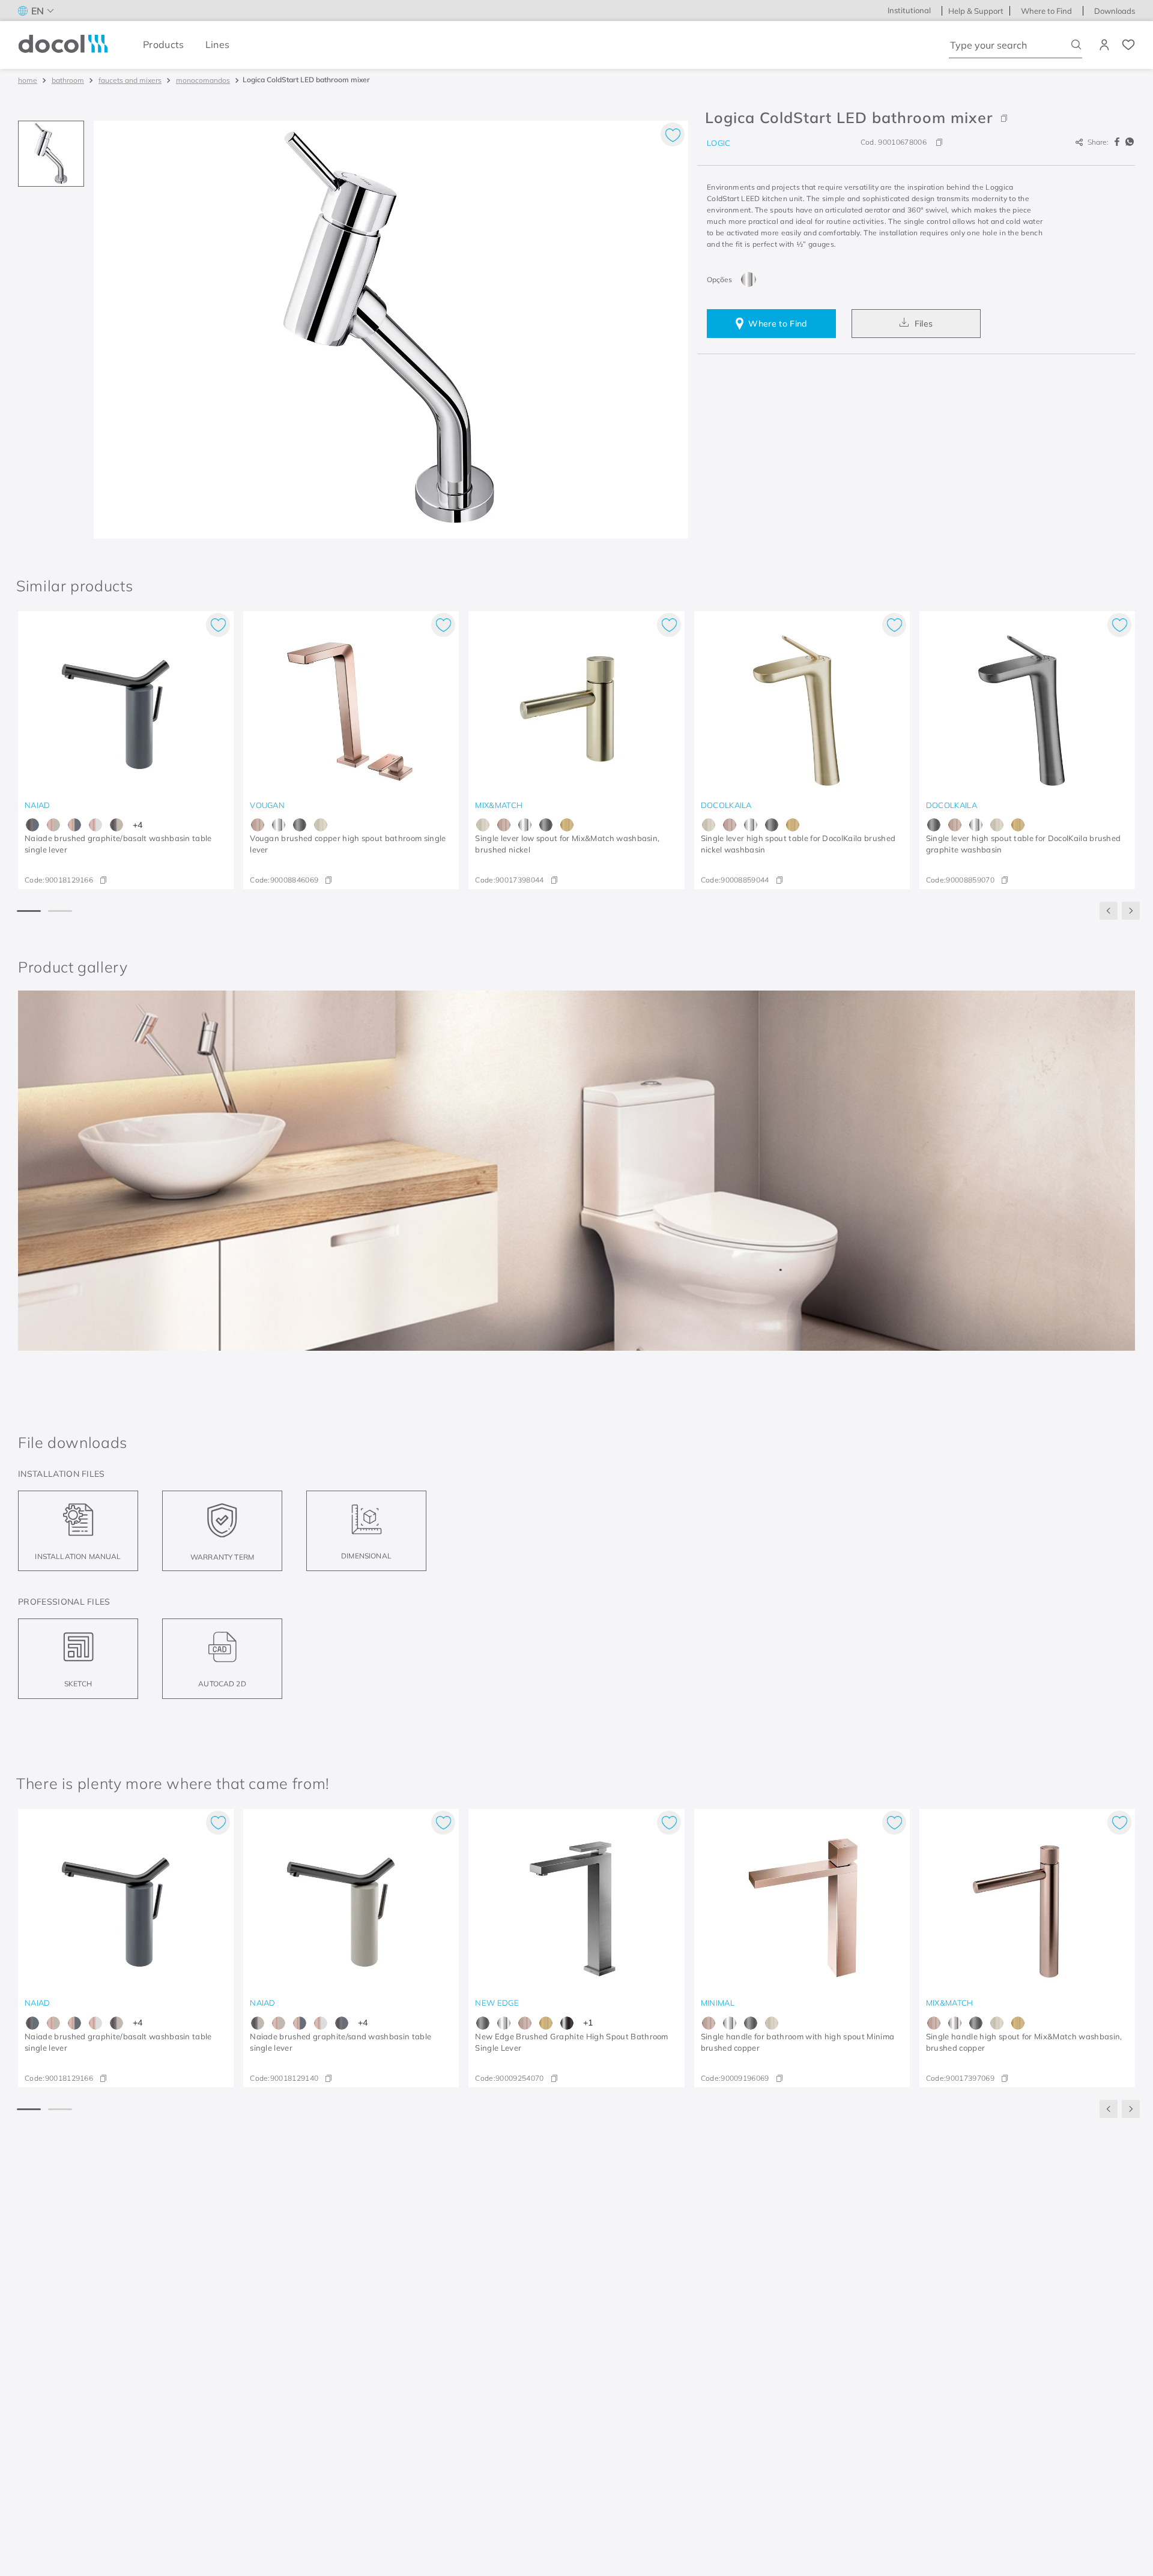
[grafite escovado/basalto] (32, 825)
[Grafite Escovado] (300, 825)
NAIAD (38, 805)
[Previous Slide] (1109, 911)
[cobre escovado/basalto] (74, 825)
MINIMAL (718, 2003)
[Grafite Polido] (567, 2023)
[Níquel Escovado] (321, 825)
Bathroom (68, 80)
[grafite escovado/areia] (117, 825)
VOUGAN (267, 805)
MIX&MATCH (499, 805)
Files (924, 324)
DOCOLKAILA (726, 805)
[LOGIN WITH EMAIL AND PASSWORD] (1106, 45)
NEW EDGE (497, 2003)
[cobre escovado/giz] (95, 825)
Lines (218, 44)
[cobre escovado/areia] (53, 825)
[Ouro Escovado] (567, 825)
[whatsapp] (1130, 142)
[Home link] (28, 80)
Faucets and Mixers (130, 80)
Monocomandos (203, 80)
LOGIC (719, 143)
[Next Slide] (1131, 911)
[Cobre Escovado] (258, 825)
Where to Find (777, 324)
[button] (916, 118)
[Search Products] (1076, 45)
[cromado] (749, 279)
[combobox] (1015, 45)
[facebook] (1119, 142)
